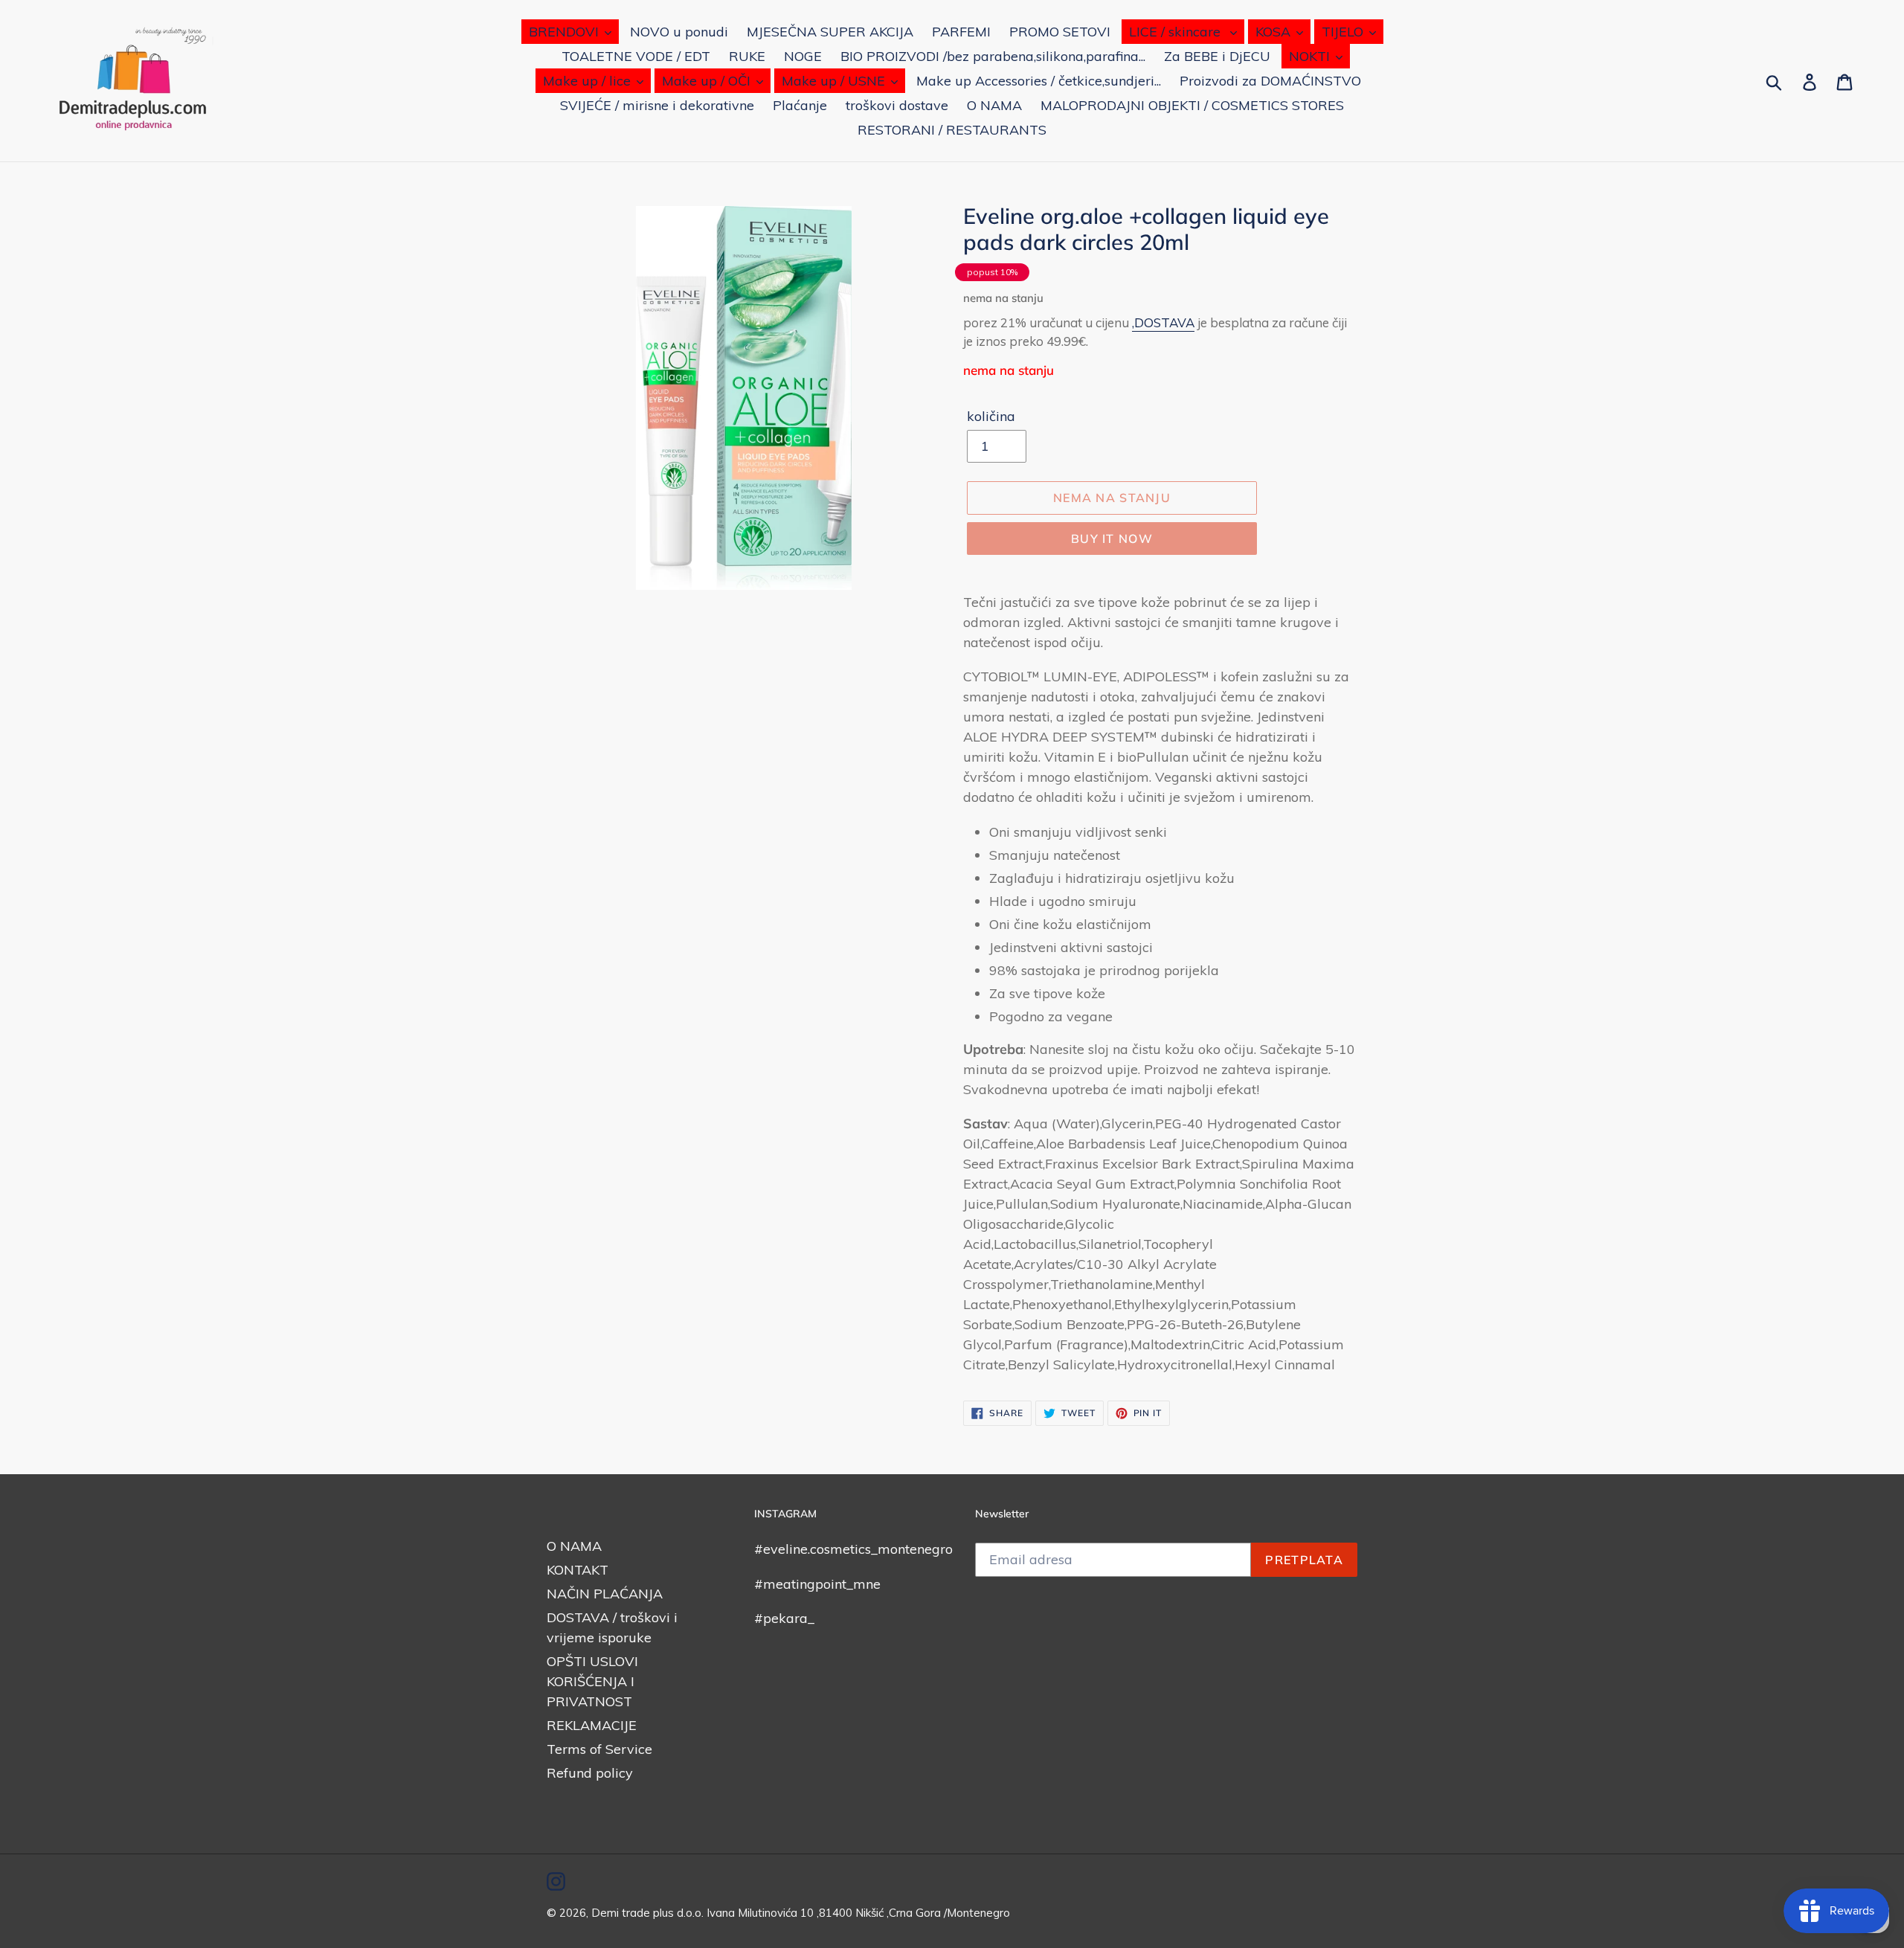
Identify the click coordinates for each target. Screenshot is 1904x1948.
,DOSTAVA (1163, 322)
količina (991, 416)
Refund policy (590, 1773)
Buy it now (1112, 539)
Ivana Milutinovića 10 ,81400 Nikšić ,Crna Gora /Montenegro (858, 1913)
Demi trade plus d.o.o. (649, 1913)
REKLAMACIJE (592, 1725)
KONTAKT (578, 1570)
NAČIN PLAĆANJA (605, 1594)
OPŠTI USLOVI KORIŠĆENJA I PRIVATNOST (592, 1681)
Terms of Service (599, 1749)
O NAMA (574, 1546)
